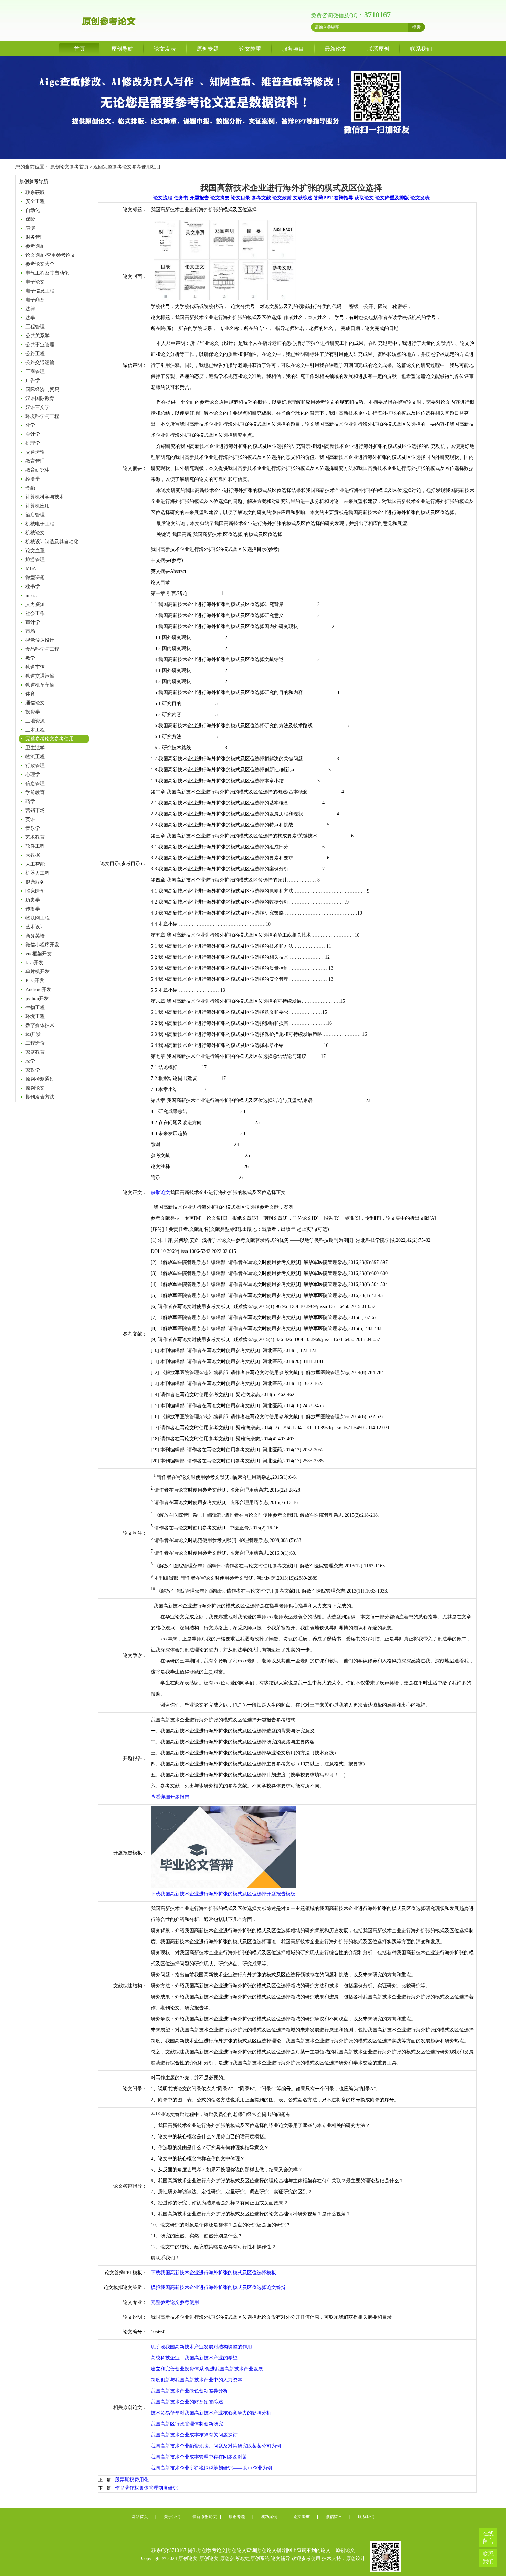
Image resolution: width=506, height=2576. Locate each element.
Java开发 (34, 963)
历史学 (33, 900)
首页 (80, 49)
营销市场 (35, 810)
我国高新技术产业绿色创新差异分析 (189, 2391)
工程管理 (35, 327)
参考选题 (35, 246)
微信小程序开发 (42, 945)
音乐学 (33, 828)
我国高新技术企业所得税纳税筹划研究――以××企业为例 (211, 2468)
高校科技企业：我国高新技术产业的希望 (194, 2358)
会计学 (33, 434)
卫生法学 (35, 748)
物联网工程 (38, 918)
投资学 (33, 712)
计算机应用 (38, 506)
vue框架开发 (39, 954)
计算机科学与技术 (45, 497)
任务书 (181, 198)
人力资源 (35, 604)
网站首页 (140, 2517)
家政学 (33, 1070)
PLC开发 (35, 981)
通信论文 (35, 703)
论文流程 (163, 198)
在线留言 (488, 2537)
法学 (30, 318)
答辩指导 (344, 198)
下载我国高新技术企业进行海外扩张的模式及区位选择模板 (213, 2273)
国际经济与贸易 (42, 389)
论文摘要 (220, 198)
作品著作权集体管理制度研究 (146, 2488)
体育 (30, 694)
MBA (31, 569)
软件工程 (35, 846)
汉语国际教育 (40, 398)
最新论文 (336, 49)
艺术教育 (35, 837)
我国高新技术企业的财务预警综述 (187, 2402)
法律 (30, 309)
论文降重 (250, 49)
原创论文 (35, 1088)
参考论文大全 (40, 264)
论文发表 (165, 49)
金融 (30, 488)
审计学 (33, 622)
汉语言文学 (38, 407)
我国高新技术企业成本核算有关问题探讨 (194, 2435)
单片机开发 (38, 972)
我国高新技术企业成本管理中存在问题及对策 (199, 2457)
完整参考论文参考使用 (50, 739)
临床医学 (35, 891)
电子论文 (35, 282)
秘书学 (33, 586)
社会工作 (35, 613)
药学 (30, 801)
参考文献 (261, 198)
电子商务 (35, 300)
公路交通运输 (40, 363)
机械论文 (35, 533)
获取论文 (364, 198)
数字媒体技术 (40, 1025)
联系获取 (35, 192)
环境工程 (35, 1016)
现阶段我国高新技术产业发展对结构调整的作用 (201, 2347)
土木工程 (35, 730)
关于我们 (172, 2517)
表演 (30, 228)
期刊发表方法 (40, 1097)
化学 (30, 425)
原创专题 (208, 49)
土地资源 (35, 721)
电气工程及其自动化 (47, 273)
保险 (30, 219)
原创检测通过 (40, 1079)
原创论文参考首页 (70, 167)
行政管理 (35, 766)
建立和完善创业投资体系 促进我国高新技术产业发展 (207, 2369)
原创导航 (122, 49)
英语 (30, 819)
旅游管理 (35, 560)
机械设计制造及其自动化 (52, 542)
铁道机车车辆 (40, 685)
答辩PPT (323, 198)
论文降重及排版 (392, 198)
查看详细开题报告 (170, 1797)
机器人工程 (38, 873)
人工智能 (35, 864)
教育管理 (35, 461)
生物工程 (35, 1007)
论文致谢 (282, 198)
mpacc (32, 595)
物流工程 (35, 757)
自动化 (33, 210)
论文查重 (35, 551)
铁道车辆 (35, 667)
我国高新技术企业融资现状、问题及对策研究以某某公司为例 (216, 2446)
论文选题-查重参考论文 (50, 255)
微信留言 (334, 2517)
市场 (30, 631)
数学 (30, 658)
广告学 (33, 380)
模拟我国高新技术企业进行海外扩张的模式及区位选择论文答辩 (218, 2288)
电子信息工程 (40, 291)
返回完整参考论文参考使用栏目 (127, 167)
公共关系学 (38, 336)
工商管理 (35, 372)
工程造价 (35, 1043)
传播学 (33, 909)
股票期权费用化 (132, 2480)
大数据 (33, 855)
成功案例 (269, 2517)
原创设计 (356, 2559)
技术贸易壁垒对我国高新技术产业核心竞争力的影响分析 (211, 2413)
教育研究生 (38, 470)
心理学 (33, 775)
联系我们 (421, 49)
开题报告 (199, 198)
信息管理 (35, 784)
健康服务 (35, 882)
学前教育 (35, 792)
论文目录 (241, 198)
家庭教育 (35, 1052)
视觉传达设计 (40, 640)
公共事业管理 (40, 345)
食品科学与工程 (42, 649)
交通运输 (35, 452)
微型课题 (35, 578)
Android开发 (38, 990)
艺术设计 (35, 927)
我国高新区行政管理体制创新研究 (187, 2424)
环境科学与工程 (42, 416)
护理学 (33, 443)
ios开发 (33, 1034)
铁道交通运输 (40, 676)
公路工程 (35, 354)
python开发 (37, 998)
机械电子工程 (40, 524)
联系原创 (378, 49)
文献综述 (303, 198)
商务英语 (35, 936)
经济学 (33, 479)
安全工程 (35, 201)
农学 (30, 1061)
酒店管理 (35, 515)
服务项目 (293, 49)
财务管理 (35, 237)
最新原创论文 (204, 2517)
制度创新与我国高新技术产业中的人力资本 (197, 2380)
